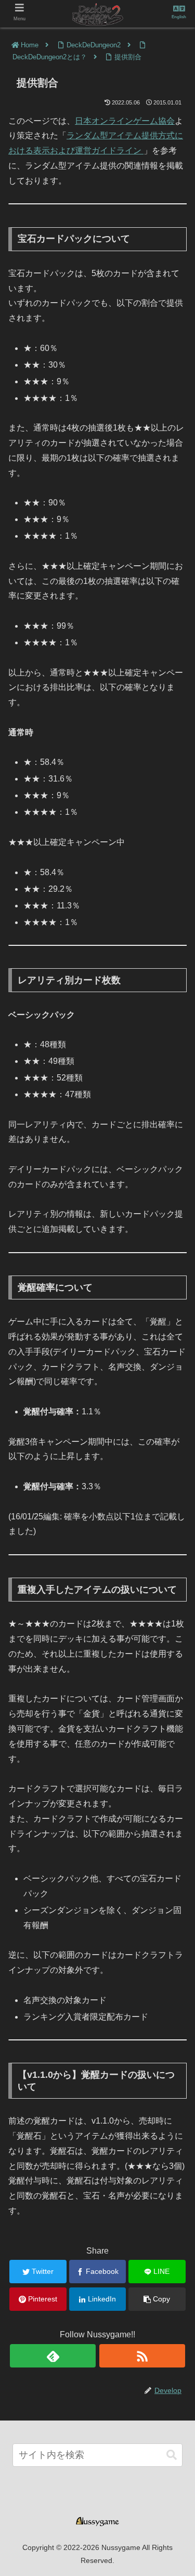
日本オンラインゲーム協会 (125, 121)
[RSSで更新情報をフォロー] (142, 2356)
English (179, 17)
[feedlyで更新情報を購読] (53, 2356)
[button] (172, 2455)
